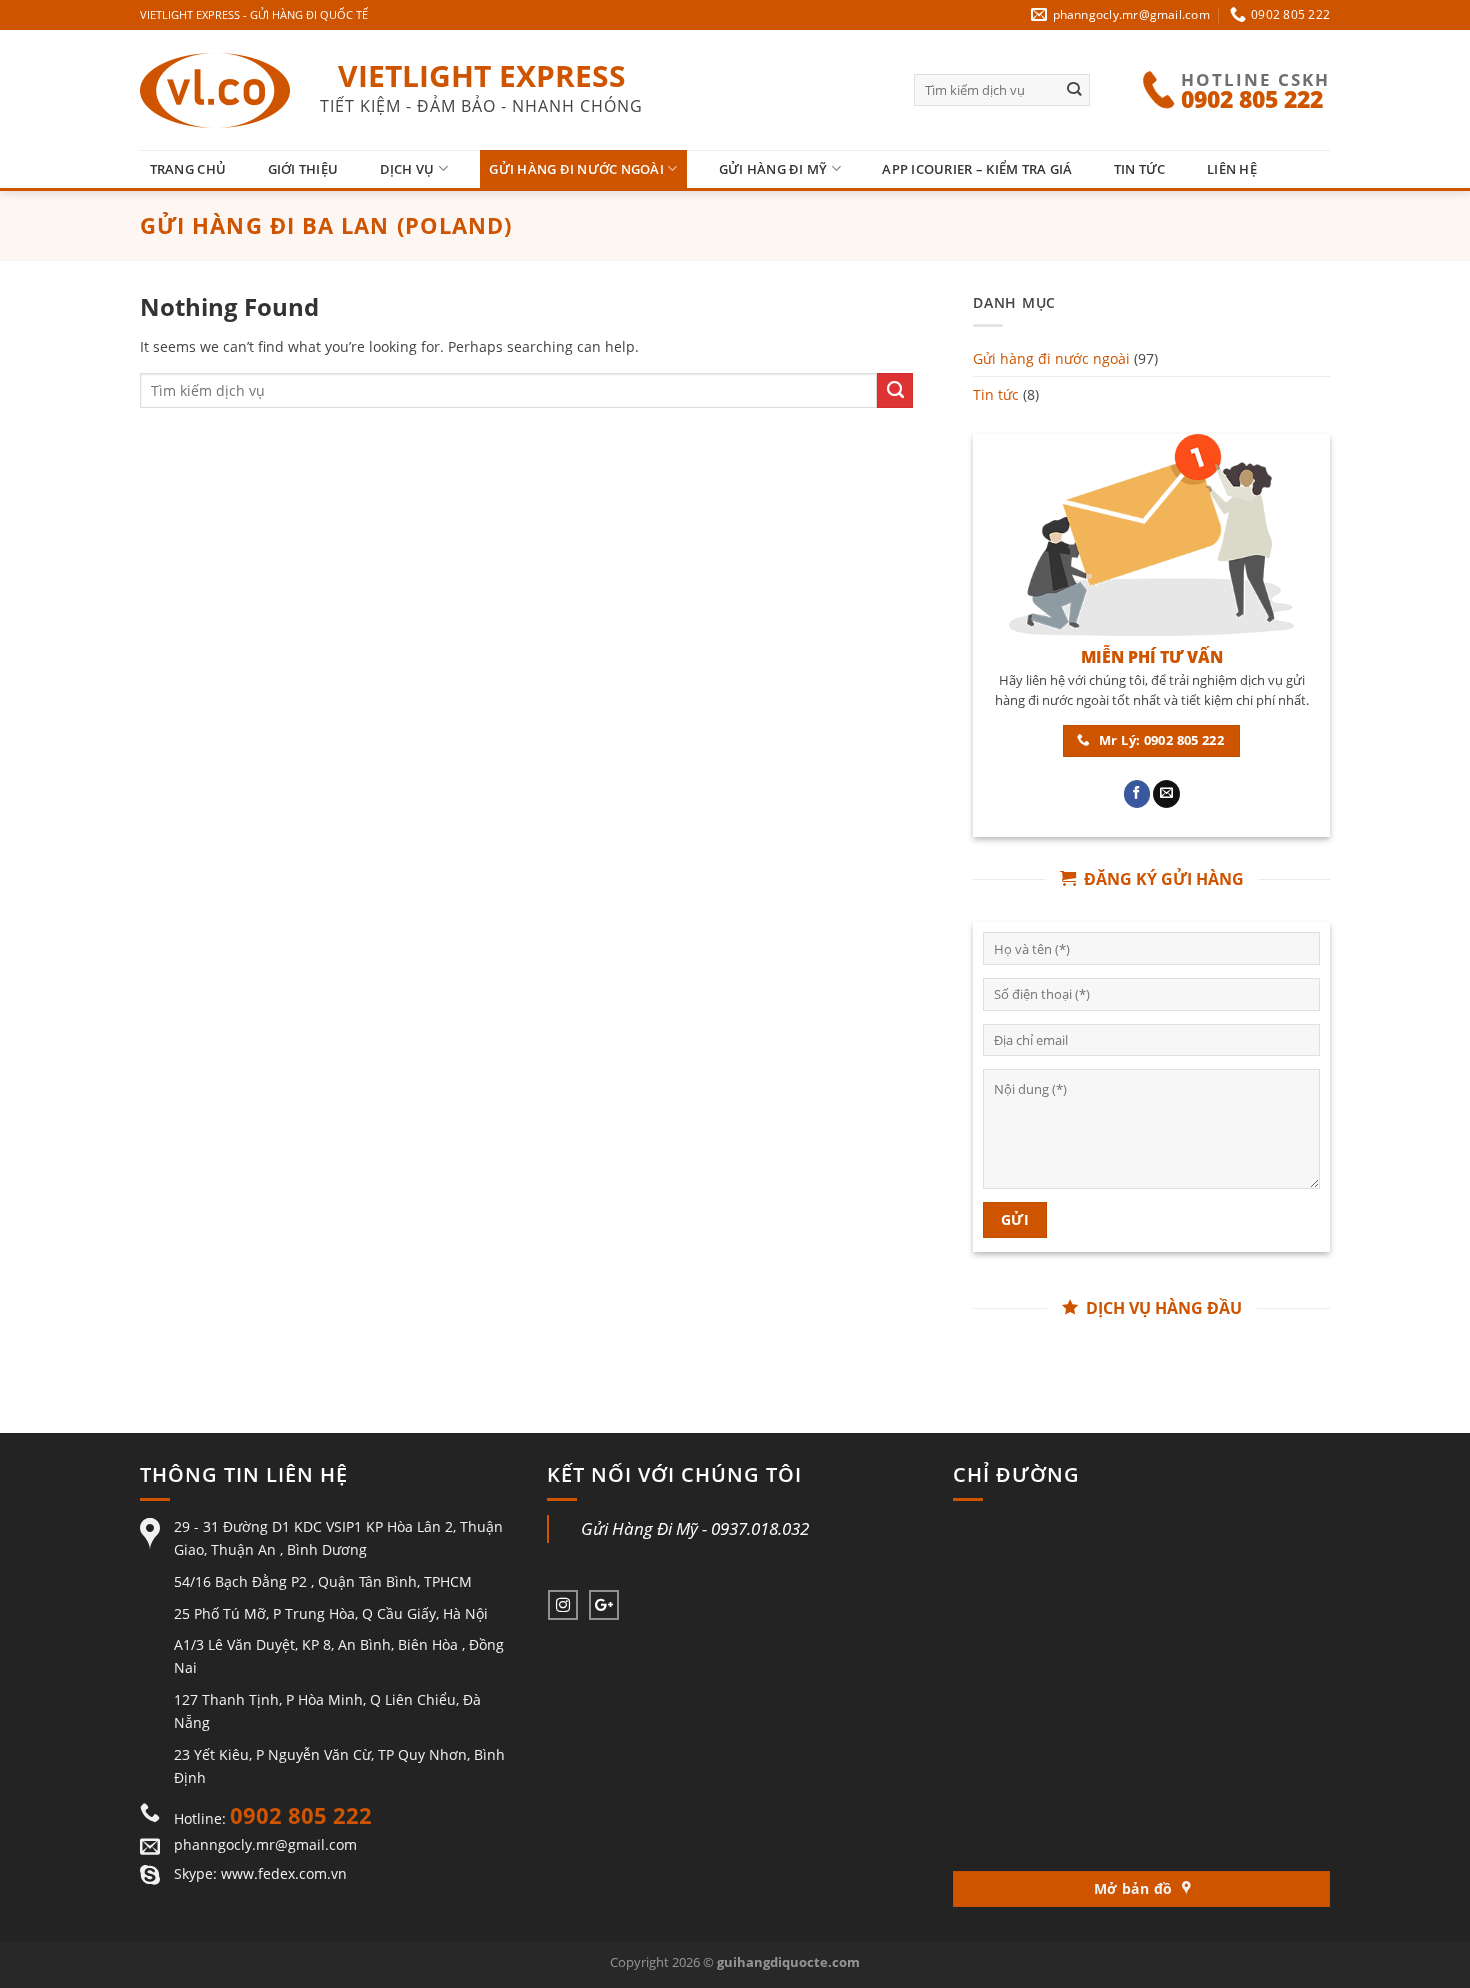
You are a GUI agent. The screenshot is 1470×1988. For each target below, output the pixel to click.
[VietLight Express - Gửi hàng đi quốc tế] (215, 90)
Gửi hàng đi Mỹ (773, 169)
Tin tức (1140, 169)
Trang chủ (188, 169)
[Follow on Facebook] (1137, 794)
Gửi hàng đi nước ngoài (576, 169)
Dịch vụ (407, 169)
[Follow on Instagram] (563, 1605)
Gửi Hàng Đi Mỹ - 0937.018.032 (695, 1528)
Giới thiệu (303, 169)
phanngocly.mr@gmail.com (265, 1844)
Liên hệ (1232, 169)
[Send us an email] (1166, 794)
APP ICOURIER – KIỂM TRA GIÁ (977, 169)
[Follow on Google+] (604, 1605)
